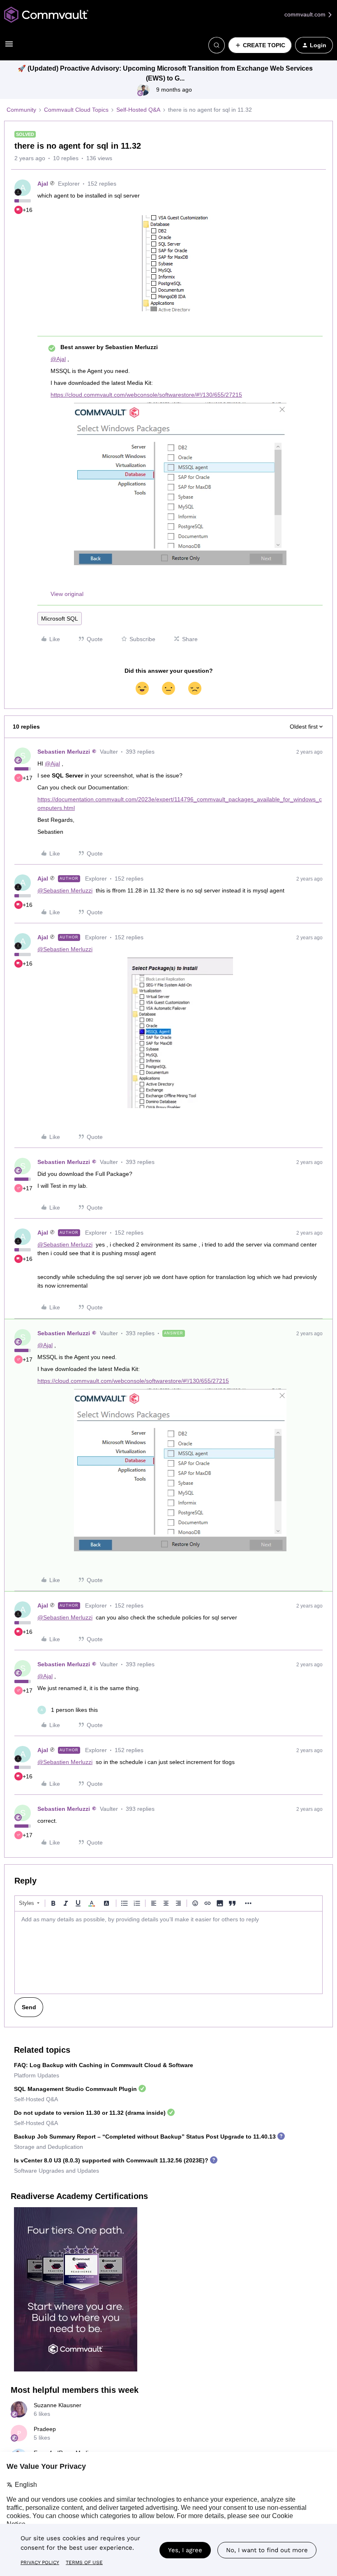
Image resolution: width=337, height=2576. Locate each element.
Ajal (43, 184)
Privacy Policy (40, 2562)
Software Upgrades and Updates (57, 2171)
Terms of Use (84, 2562)
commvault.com (306, 14)
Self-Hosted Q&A (138, 110)
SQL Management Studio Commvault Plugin (75, 2089)
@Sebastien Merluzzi (65, 890)
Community (21, 110)
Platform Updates (37, 2075)
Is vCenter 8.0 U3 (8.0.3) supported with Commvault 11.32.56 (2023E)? (111, 2160)
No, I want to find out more (267, 2550)
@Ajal (58, 359)
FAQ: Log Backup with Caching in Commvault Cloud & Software (104, 2065)
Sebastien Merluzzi (64, 752)
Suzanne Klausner (58, 2405)
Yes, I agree (185, 2550)
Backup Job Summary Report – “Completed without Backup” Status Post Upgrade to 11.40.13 (145, 2137)
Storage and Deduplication (48, 2147)
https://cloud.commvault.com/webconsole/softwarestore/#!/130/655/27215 (146, 395)
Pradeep (45, 2429)
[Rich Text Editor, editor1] (168, 1953)
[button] (9, 47)
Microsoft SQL (60, 619)
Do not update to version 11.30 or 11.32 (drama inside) (90, 2113)
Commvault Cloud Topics (76, 110)
